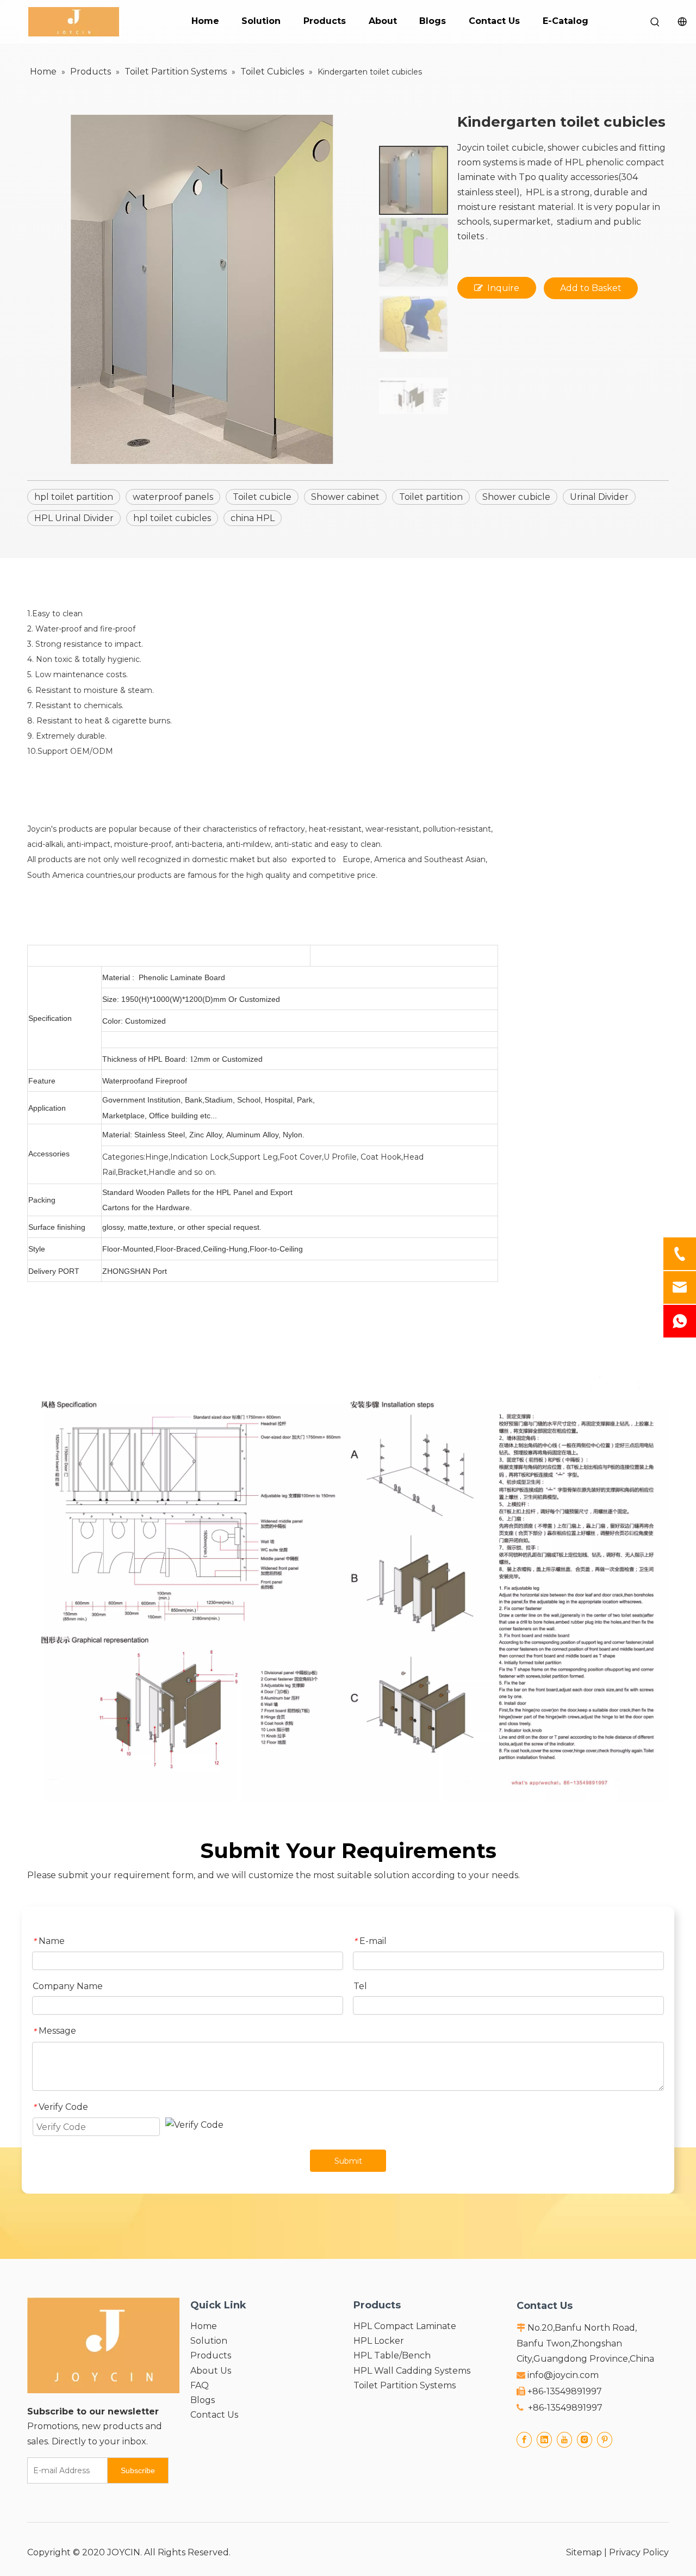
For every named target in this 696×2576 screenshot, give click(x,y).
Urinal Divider (599, 497)
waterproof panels (173, 497)
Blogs (433, 21)
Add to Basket (591, 288)
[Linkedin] (544, 2439)
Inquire (503, 288)
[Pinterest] (605, 2439)
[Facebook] (524, 2439)
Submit (348, 2161)
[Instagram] (585, 2439)
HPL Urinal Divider (74, 518)
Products (325, 21)
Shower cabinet (345, 497)
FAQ (200, 2385)
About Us (211, 2371)
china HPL (253, 518)
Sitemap (584, 2552)
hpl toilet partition (74, 497)
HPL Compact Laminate (405, 2326)
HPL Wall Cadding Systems (412, 2371)
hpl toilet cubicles (172, 518)
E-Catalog (565, 21)
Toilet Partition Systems (405, 2385)
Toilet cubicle (262, 497)
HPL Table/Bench (392, 2355)
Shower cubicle (516, 497)
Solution (261, 21)
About (383, 21)
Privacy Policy (639, 2552)
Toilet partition (431, 497)
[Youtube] (564, 2439)
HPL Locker (379, 2341)
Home (205, 21)
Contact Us (494, 21)
